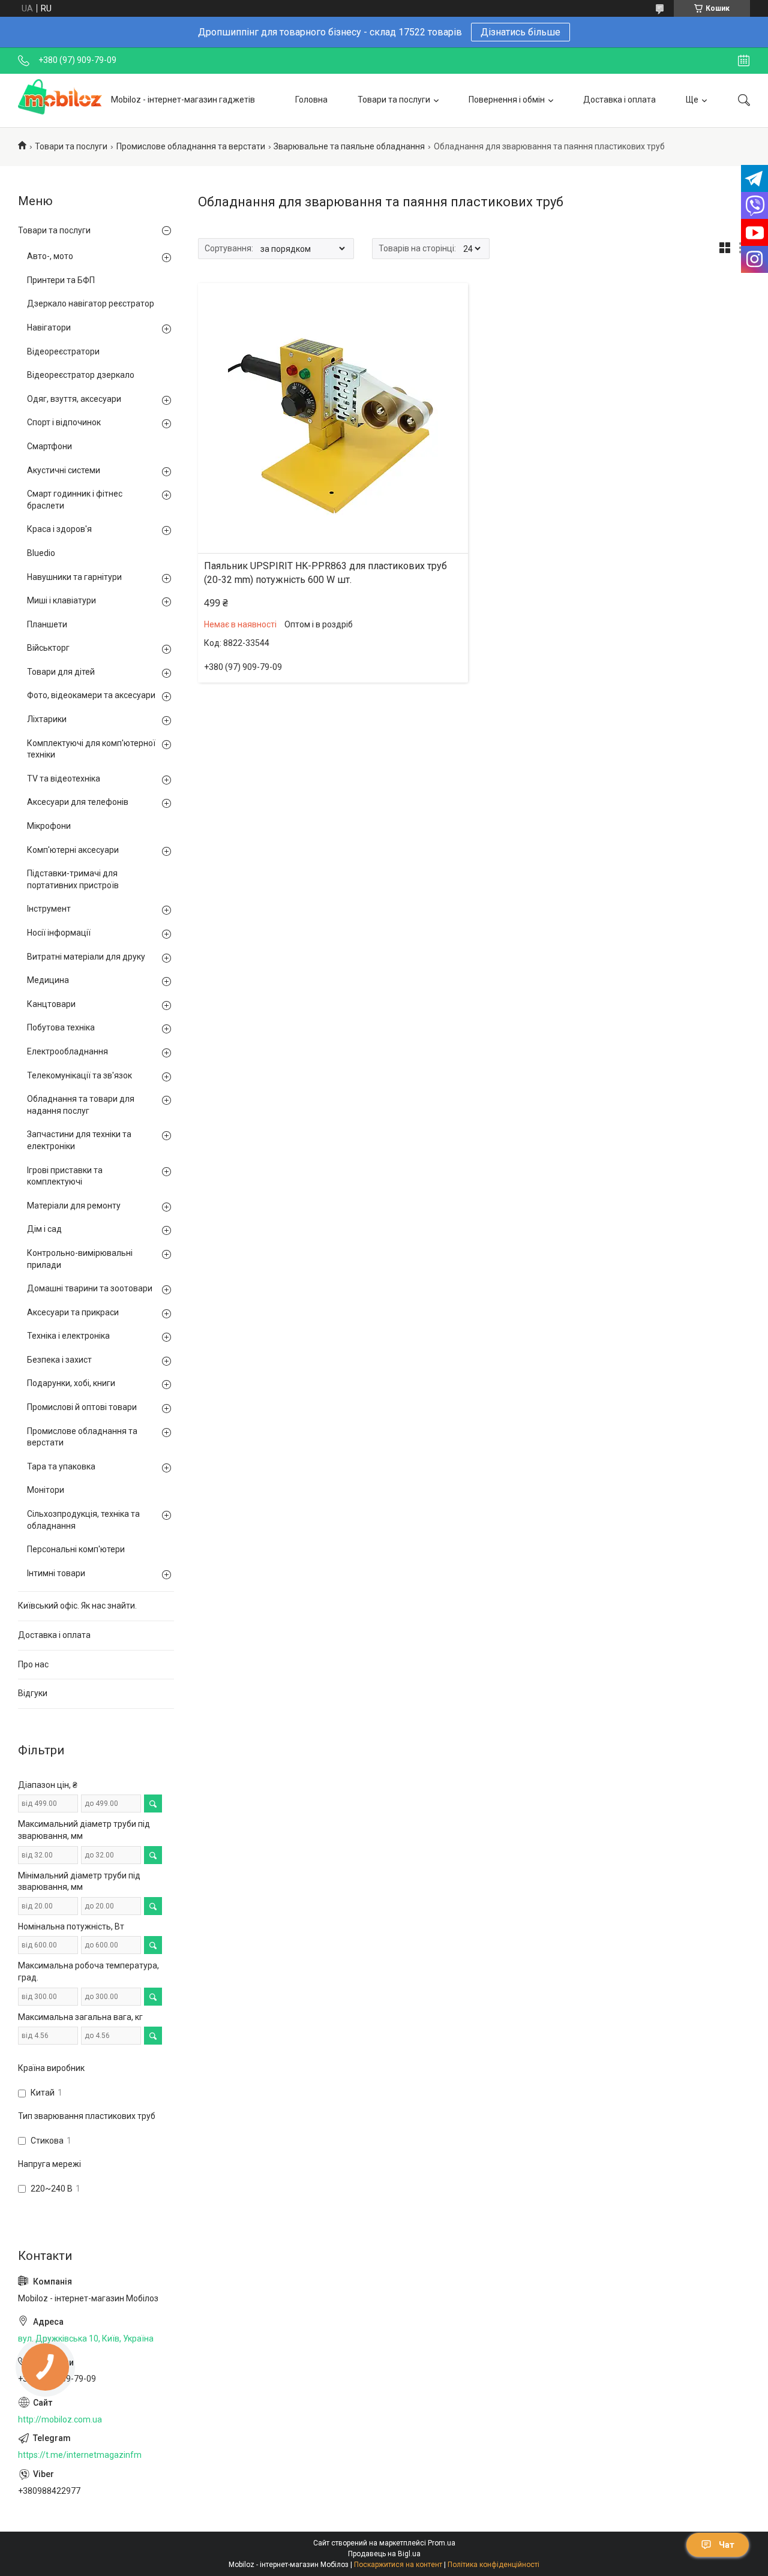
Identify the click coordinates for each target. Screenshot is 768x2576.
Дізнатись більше (520, 32)
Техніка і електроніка (68, 1336)
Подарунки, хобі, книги (71, 1383)
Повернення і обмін (507, 100)
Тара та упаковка (61, 1466)
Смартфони (49, 446)
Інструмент (49, 909)
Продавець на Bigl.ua (384, 2554)
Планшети (47, 624)
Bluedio (41, 553)
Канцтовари (51, 1004)
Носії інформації (59, 933)
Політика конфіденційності (493, 2565)
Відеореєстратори (63, 351)
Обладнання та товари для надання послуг (81, 1105)
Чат (727, 2545)
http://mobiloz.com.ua (60, 2419)
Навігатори (49, 327)
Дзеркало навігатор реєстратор (91, 303)
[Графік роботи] (744, 61)
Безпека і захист (59, 1360)
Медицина (48, 980)
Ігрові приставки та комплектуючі (65, 1176)
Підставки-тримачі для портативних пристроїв (73, 879)
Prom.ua (442, 2543)
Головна (311, 100)
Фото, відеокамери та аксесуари (91, 695)
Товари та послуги (394, 100)
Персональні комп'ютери (76, 1549)
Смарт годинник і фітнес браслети (75, 500)
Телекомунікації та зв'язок (79, 1075)
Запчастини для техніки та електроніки (79, 1140)
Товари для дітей (61, 672)
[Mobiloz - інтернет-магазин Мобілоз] (60, 100)
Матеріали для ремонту (74, 1206)
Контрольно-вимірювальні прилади (80, 1259)
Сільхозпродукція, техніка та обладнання (83, 1520)
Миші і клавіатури (61, 600)
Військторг (48, 648)
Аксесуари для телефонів (78, 802)
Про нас (33, 1664)
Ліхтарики (47, 719)
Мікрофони (49, 826)
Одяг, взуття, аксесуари (74, 399)
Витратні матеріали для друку (86, 957)
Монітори (46, 1490)
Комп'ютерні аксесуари (73, 850)
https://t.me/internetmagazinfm (80, 2455)
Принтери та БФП (61, 280)
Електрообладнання (67, 1051)
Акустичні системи (64, 470)
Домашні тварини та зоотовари (90, 1288)
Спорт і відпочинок (64, 422)
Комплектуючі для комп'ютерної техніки (91, 749)
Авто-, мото (50, 256)
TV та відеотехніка (64, 778)
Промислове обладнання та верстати (191, 146)
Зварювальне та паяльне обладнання (349, 146)
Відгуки (33, 1693)
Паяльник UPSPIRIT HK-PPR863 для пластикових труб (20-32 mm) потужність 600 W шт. (325, 572)
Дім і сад (44, 1229)
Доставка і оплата (619, 100)
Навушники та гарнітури (74, 577)
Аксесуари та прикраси (73, 1312)
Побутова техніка (61, 1027)
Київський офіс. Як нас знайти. (77, 1606)
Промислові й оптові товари (82, 1407)
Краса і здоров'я (59, 529)
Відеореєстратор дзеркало (81, 375)
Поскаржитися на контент (398, 2565)
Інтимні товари (56, 1573)
